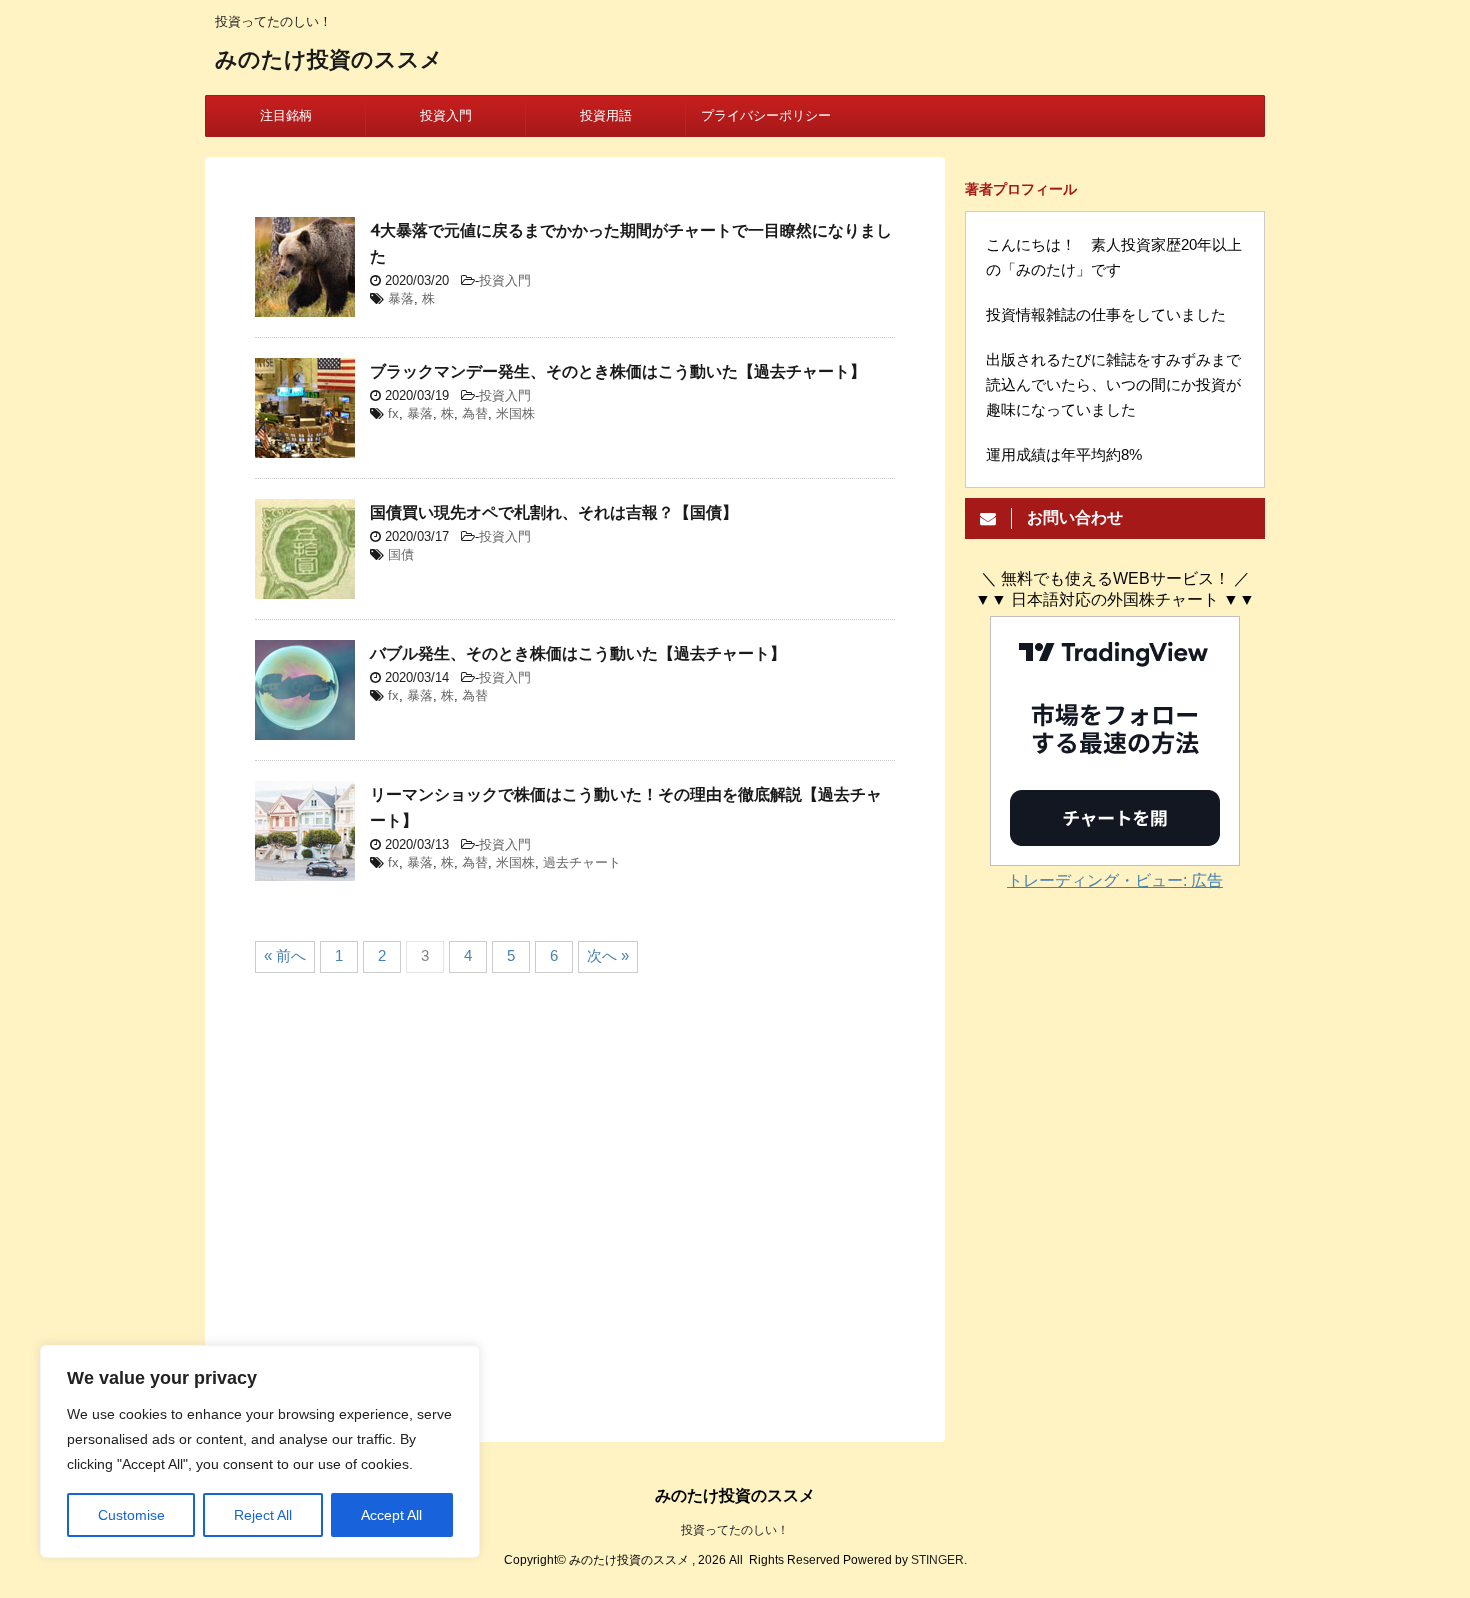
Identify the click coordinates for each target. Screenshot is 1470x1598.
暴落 (401, 298)
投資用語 (606, 115)
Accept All (391, 1515)
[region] (260, 1451)
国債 (401, 554)
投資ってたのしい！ (735, 1530)
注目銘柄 (286, 115)
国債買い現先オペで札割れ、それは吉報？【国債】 (554, 512)
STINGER (937, 1560)
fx (393, 413)
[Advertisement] (575, 1200)
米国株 (515, 413)
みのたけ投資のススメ (329, 59)
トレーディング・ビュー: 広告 (1115, 880)
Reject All (263, 1515)
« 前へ (285, 955)
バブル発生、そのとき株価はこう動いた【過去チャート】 (578, 653)
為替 (475, 413)
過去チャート (582, 862)
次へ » (608, 955)
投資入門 (446, 115)
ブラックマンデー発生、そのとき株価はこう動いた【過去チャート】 (618, 371)
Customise (131, 1515)
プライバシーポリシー (766, 115)
